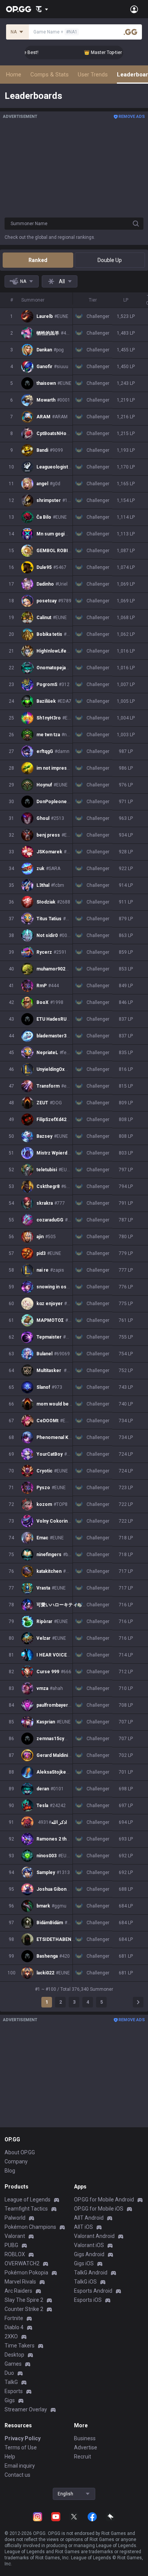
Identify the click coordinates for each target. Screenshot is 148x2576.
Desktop (14, 2355)
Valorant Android (94, 2236)
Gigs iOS (84, 2263)
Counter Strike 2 (24, 2309)
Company (16, 2161)
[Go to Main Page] (19, 9)
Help (10, 2457)
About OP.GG (20, 2152)
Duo (9, 2373)
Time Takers (20, 2346)
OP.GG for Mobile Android (104, 2200)
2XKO (11, 2336)
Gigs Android (89, 2254)
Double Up (110, 260)
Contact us (17, 2475)
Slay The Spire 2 (24, 2300)
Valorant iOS (89, 2245)
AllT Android (89, 2218)
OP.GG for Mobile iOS (99, 2209)
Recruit (83, 2457)
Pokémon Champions (30, 2227)
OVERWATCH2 (22, 2263)
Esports (14, 2391)
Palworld (15, 2218)
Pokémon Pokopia (26, 2273)
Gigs (10, 2400)
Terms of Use (21, 2447)
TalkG (11, 2382)
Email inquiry (20, 2466)
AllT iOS (83, 2227)
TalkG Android (91, 2273)
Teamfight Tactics (26, 2209)
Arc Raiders (18, 2291)
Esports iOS (88, 2300)
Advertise (86, 2447)
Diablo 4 (14, 2327)
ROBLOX (15, 2254)
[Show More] (42, 9)
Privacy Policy (23, 2438)
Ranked (38, 260)
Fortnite (14, 2318)
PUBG (11, 2245)
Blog (10, 2171)
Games (13, 2364)
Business (85, 2438)
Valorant (15, 2236)
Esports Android (93, 2291)
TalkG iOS (85, 2282)
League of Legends (28, 2200)
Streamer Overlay (26, 2409)
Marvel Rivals (20, 2282)
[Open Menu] (134, 9)
